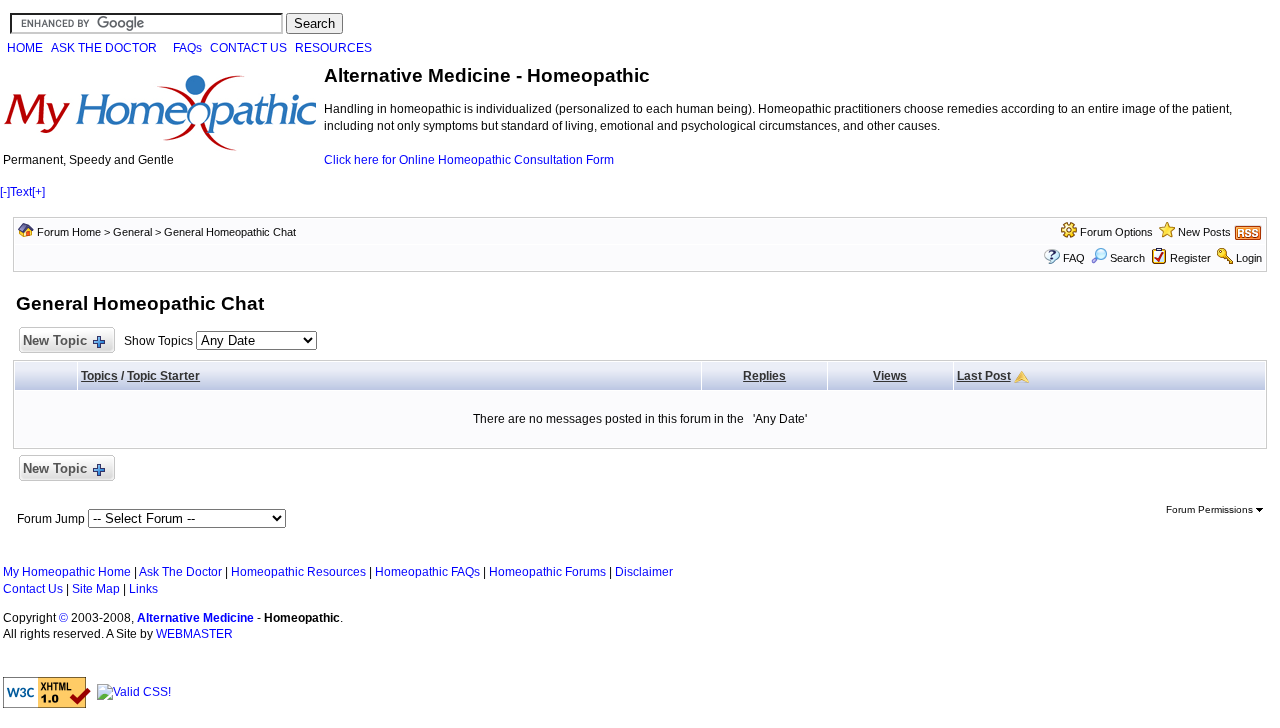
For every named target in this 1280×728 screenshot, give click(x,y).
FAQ (1074, 258)
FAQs (187, 48)
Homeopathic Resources (298, 572)
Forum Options (1116, 232)
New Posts (1204, 232)
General (132, 232)
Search (1127, 258)
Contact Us (33, 589)
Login (1249, 258)
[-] (5, 192)
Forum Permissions (1211, 509)
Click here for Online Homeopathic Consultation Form (469, 160)
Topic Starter (163, 376)
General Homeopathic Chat (230, 232)
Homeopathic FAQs (427, 572)
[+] (38, 192)
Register (1190, 258)
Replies (764, 376)
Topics (99, 376)
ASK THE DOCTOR (104, 48)
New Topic (55, 340)
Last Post (984, 376)
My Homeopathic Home (67, 572)
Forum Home (69, 232)
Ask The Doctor (180, 572)
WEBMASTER (194, 634)
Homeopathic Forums (547, 572)
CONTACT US (248, 48)
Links (143, 589)
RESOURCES (333, 48)
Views (890, 376)
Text (21, 192)
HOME (25, 48)
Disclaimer (644, 572)
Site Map (96, 589)
